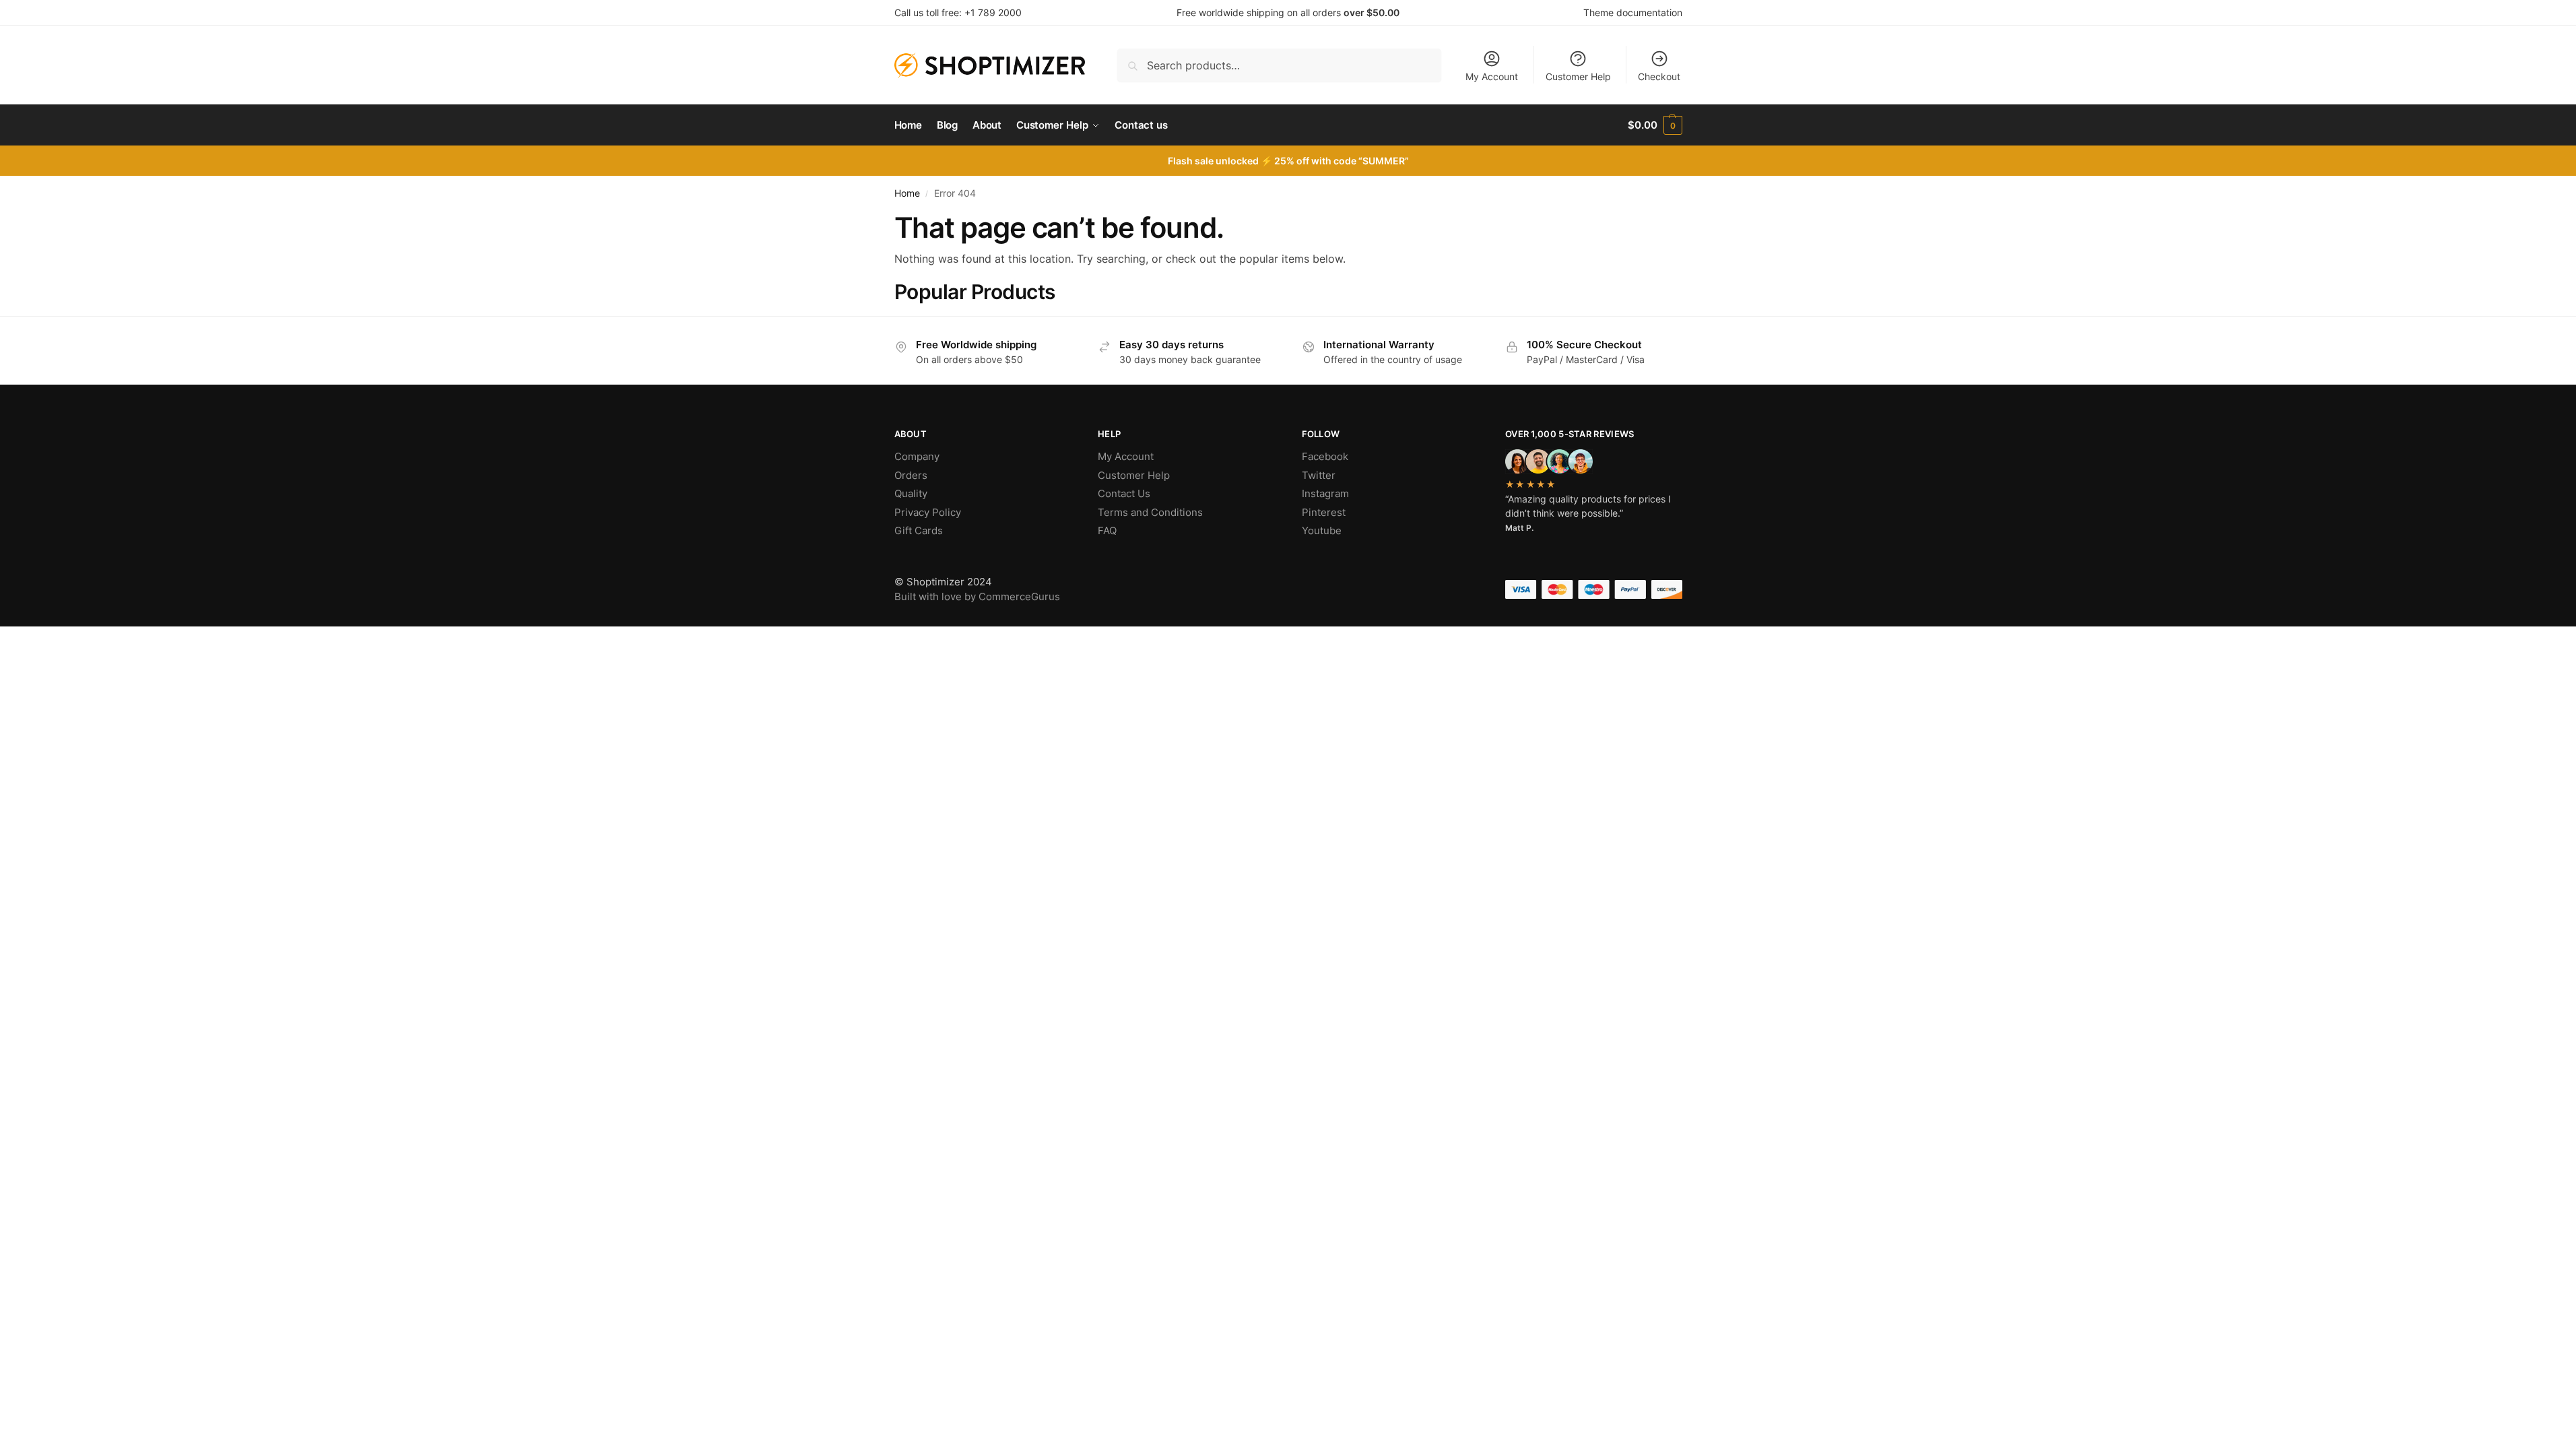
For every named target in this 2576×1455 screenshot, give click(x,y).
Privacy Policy (928, 512)
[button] (1655, 125)
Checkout (1659, 76)
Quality (911, 493)
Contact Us (1124, 493)
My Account (1492, 76)
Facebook (1325, 456)
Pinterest (1324, 512)
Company (917, 456)
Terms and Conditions (1150, 512)
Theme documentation (1633, 12)
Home (907, 193)
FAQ (1107, 530)
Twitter (1319, 475)
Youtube (1322, 530)
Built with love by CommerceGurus (977, 596)
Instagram (1325, 493)
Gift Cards (919, 530)
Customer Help (1578, 76)
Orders (911, 475)
